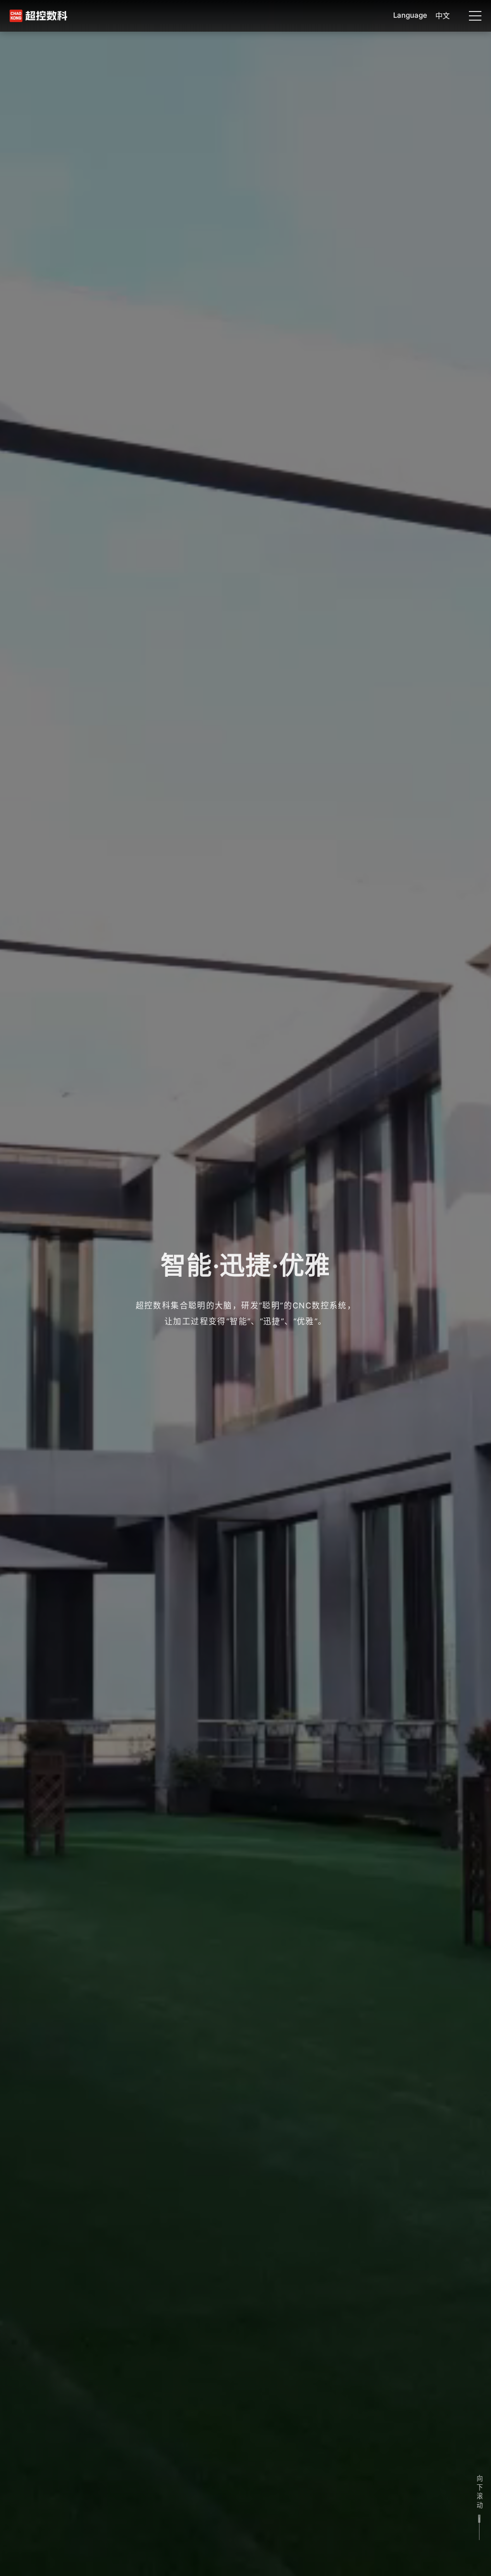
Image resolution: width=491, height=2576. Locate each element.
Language (410, 15)
